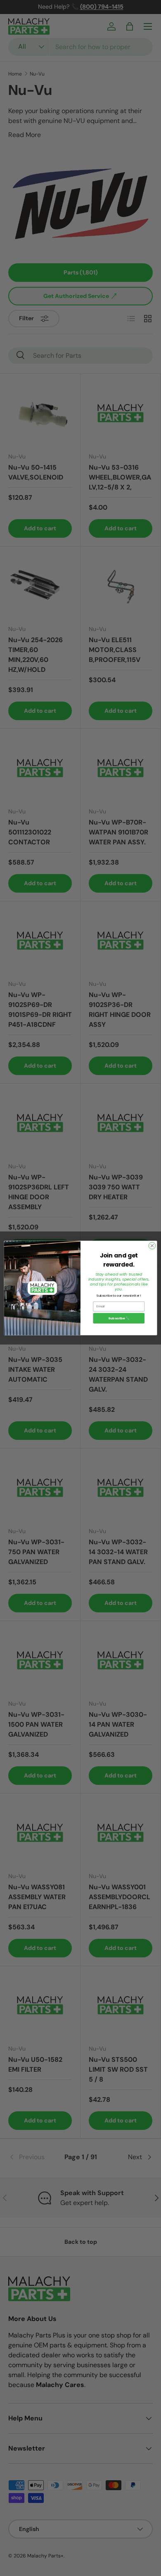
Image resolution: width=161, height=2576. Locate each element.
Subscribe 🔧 (119, 1318)
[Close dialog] (152, 1246)
